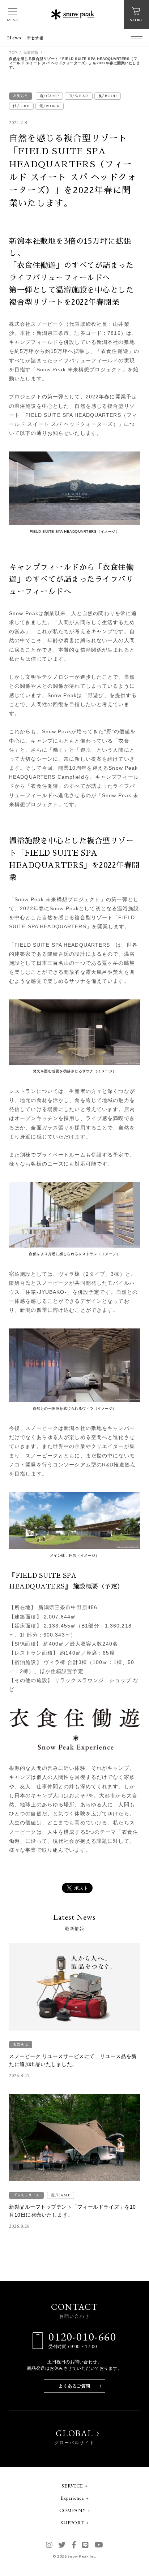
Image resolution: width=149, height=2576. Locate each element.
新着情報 (31, 53)
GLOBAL (74, 2437)
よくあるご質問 (74, 2386)
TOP (13, 53)
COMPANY (73, 2510)
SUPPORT (72, 2523)
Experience (73, 2498)
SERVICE (72, 2486)
